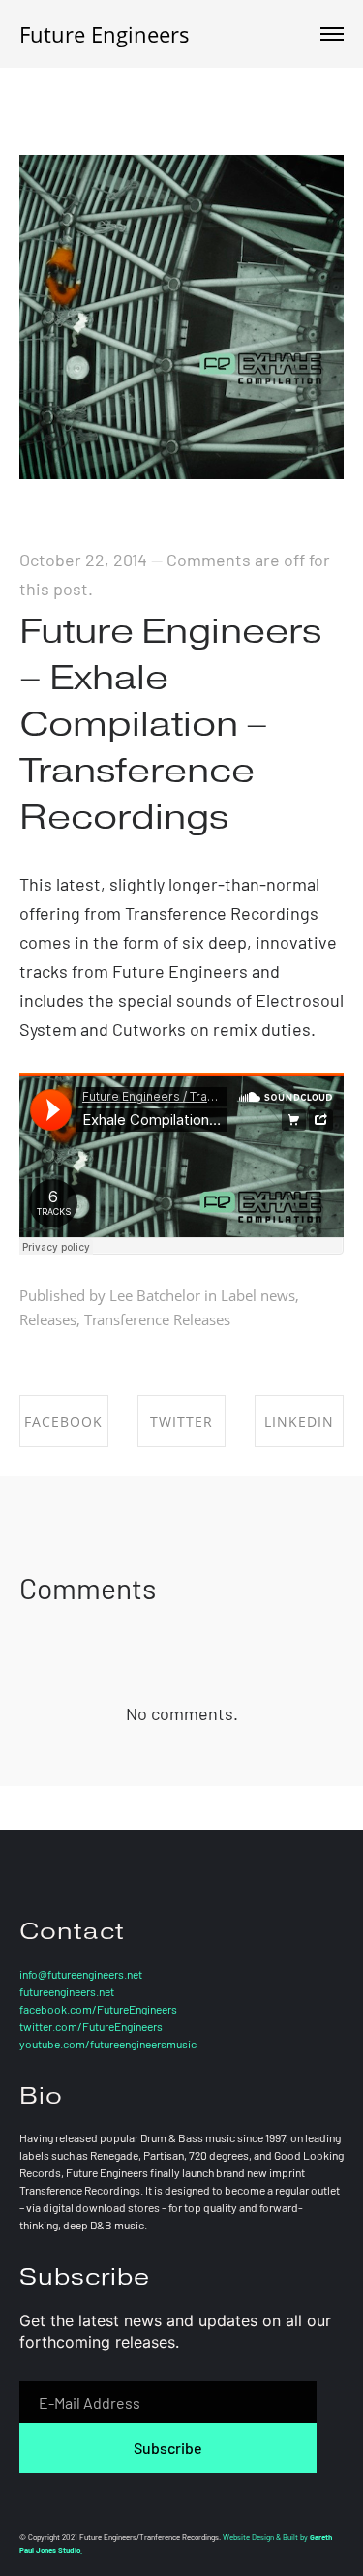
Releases (48, 1319)
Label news (258, 1295)
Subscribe (168, 2448)
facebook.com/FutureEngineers (98, 2009)
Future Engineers (105, 34)
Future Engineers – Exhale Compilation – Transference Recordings (170, 724)
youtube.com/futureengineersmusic (108, 2044)
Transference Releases (157, 1319)
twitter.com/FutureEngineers (91, 2026)
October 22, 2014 (83, 560)
